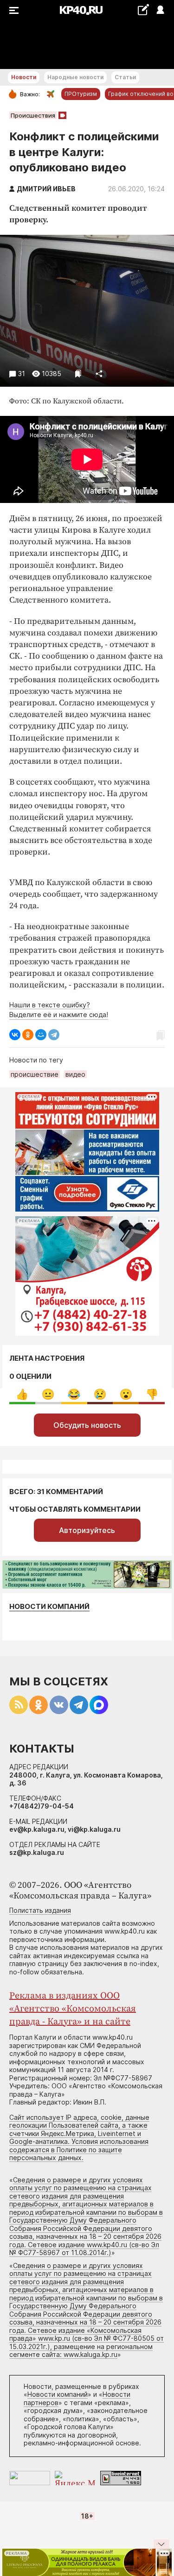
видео (75, 1074)
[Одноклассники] (28, 1035)
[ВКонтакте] (15, 1035)
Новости (24, 77)
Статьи (125, 77)
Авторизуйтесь (87, 1530)
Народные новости (75, 77)
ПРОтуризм (81, 94)
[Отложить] (78, 374)
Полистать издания (40, 1910)
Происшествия (33, 115)
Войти (160, 10)
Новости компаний (49, 1606)
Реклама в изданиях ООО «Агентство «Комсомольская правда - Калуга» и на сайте (73, 2009)
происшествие (35, 1074)
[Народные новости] (143, 9)
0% (22, 1394)
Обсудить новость (87, 1425)
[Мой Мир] (41, 1035)
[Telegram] (54, 1035)
